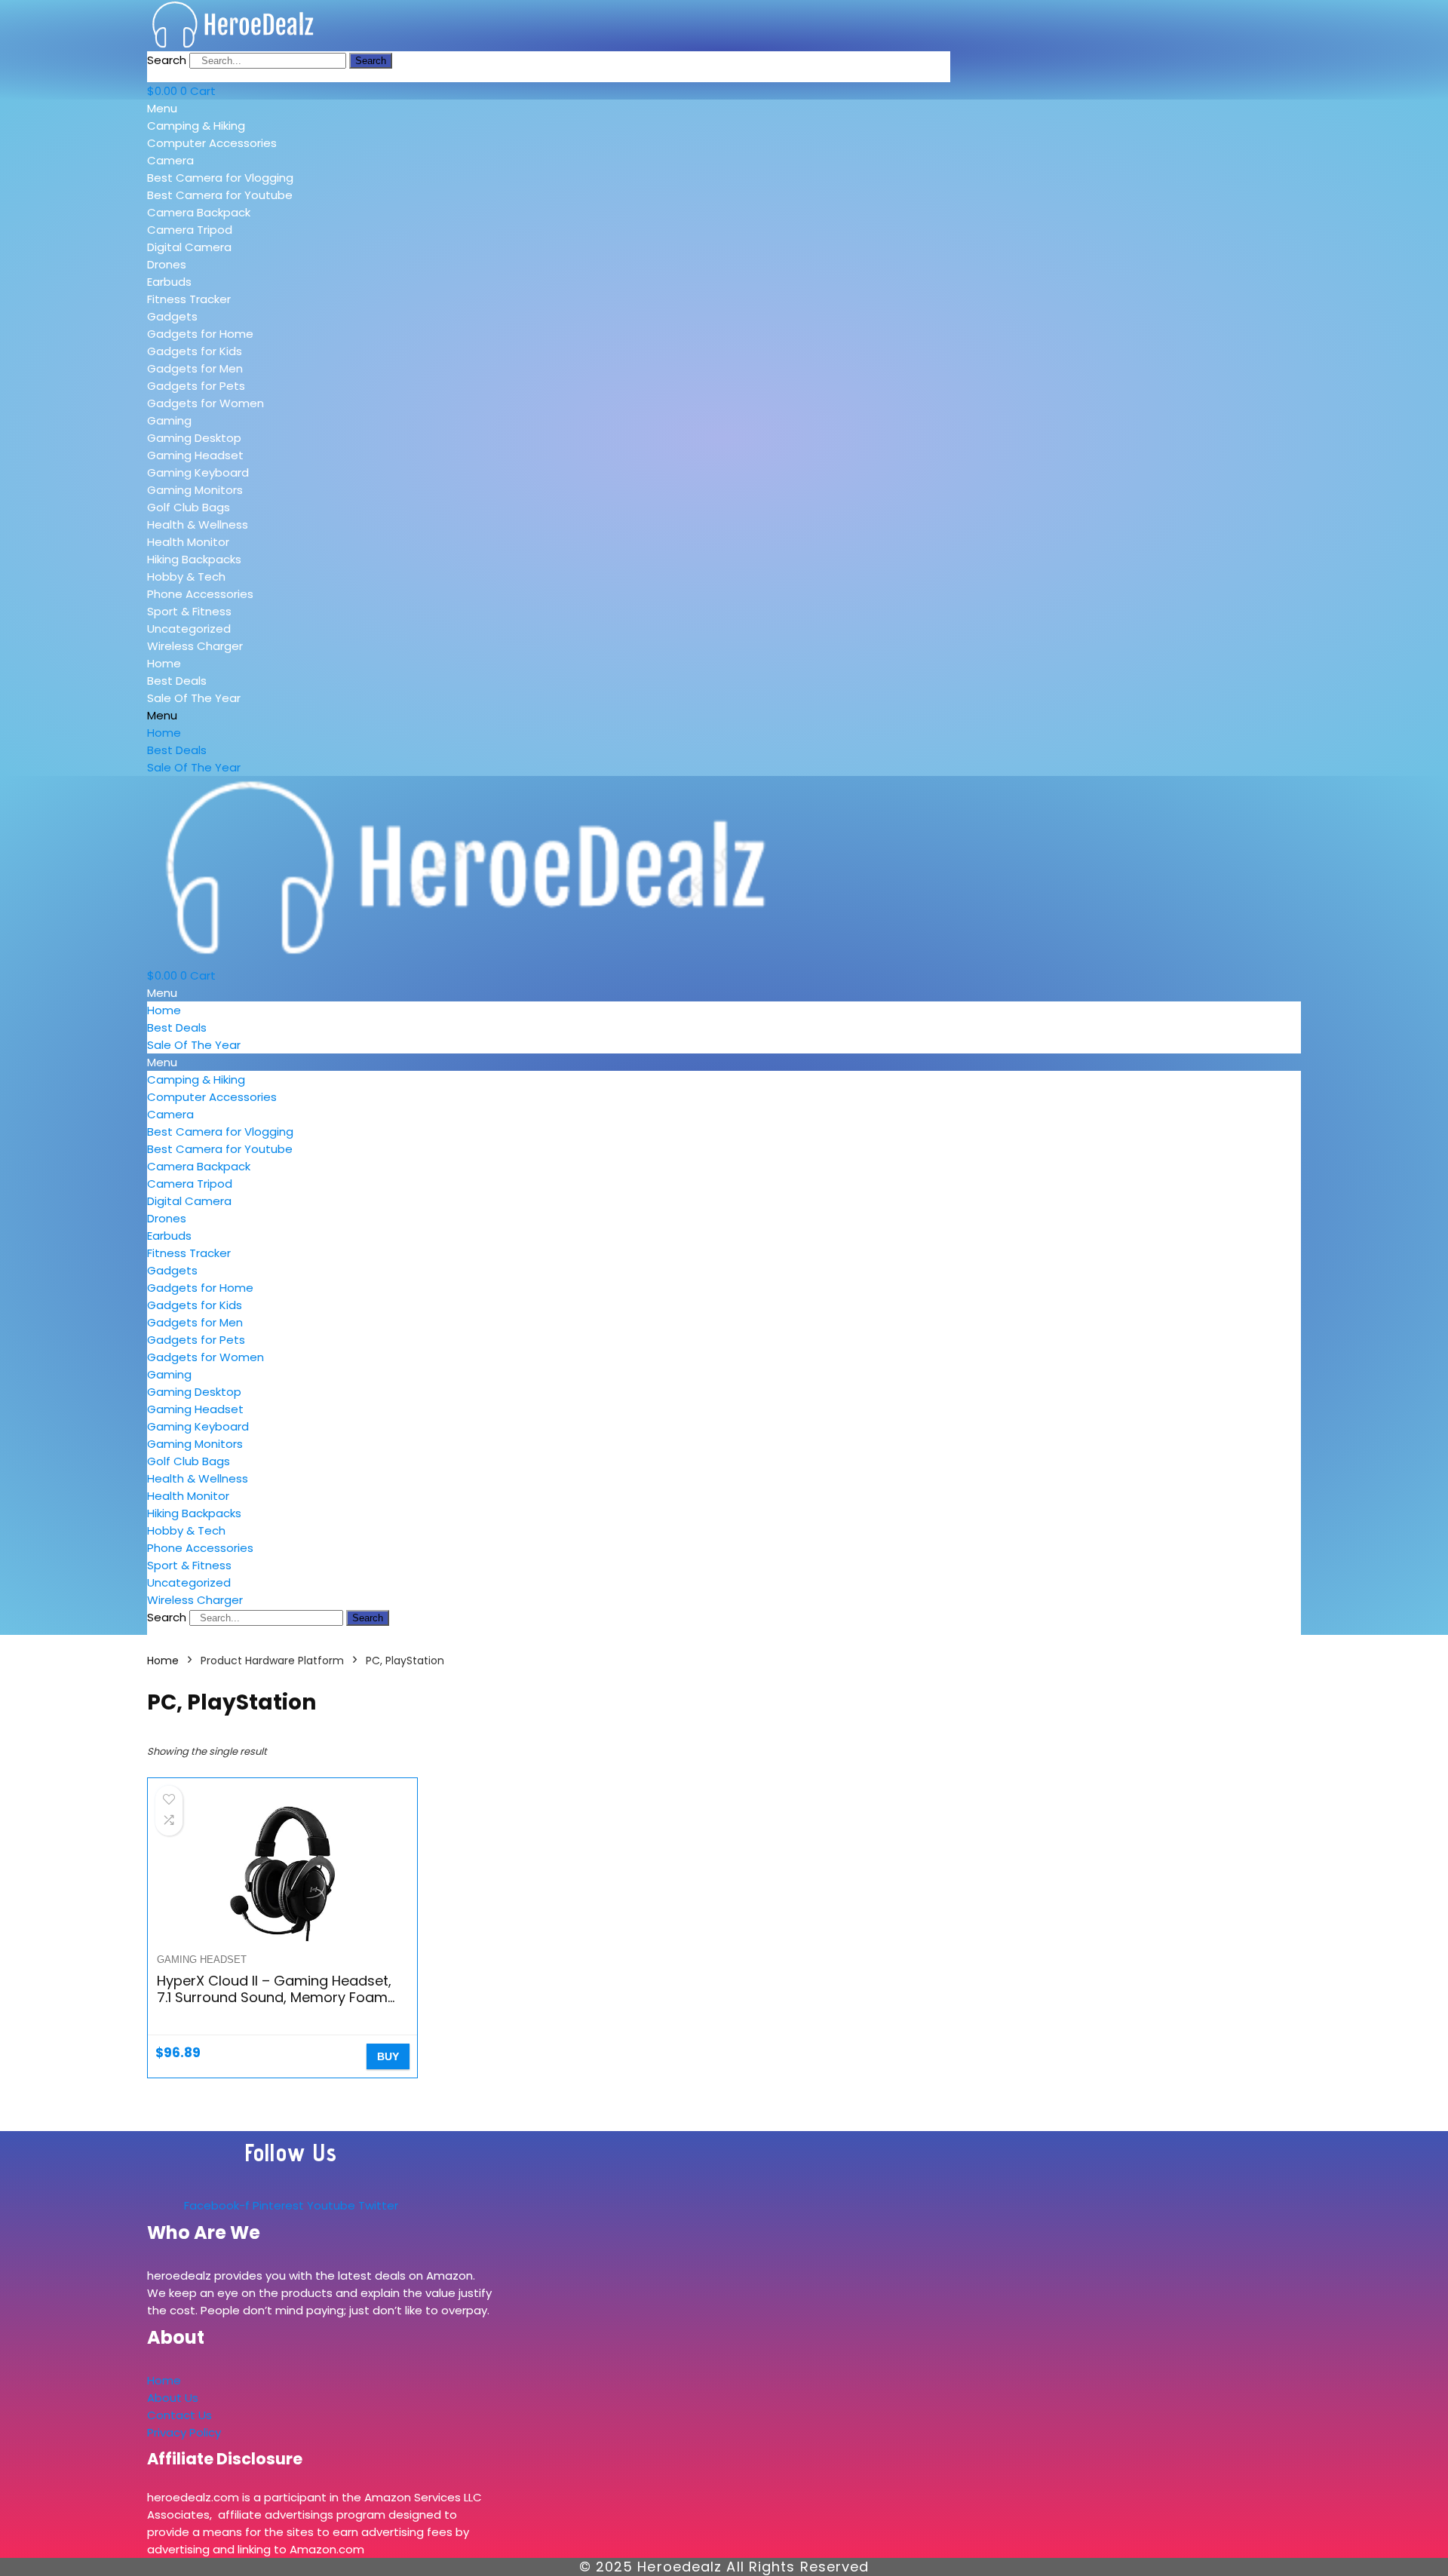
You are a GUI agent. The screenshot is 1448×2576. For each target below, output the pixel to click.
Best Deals (177, 681)
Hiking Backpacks (194, 559)
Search (167, 60)
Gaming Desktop (194, 438)
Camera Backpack (199, 212)
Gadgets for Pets (196, 386)
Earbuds (169, 282)
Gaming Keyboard (198, 472)
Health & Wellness (198, 524)
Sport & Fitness (189, 611)
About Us (173, 2398)
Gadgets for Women (206, 403)
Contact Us (179, 2415)
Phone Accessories (200, 594)
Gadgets (172, 316)
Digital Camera (189, 247)
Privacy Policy (184, 2432)
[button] (255, 108)
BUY (388, 2056)
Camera (170, 160)
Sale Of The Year (194, 698)
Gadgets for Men (195, 368)
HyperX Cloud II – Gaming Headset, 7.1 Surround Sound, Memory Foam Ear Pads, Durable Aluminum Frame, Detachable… (276, 2006)
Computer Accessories (212, 143)
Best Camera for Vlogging (220, 178)
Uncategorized (189, 629)
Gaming (169, 420)
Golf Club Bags (189, 507)
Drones (167, 264)
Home (164, 663)
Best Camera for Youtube (220, 195)
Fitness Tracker (189, 299)
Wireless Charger (195, 646)
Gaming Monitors (195, 490)
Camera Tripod (190, 230)
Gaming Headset (195, 455)
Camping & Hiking (196, 126)
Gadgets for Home (200, 334)
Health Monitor (188, 542)
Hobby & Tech (186, 577)
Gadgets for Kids (195, 351)
